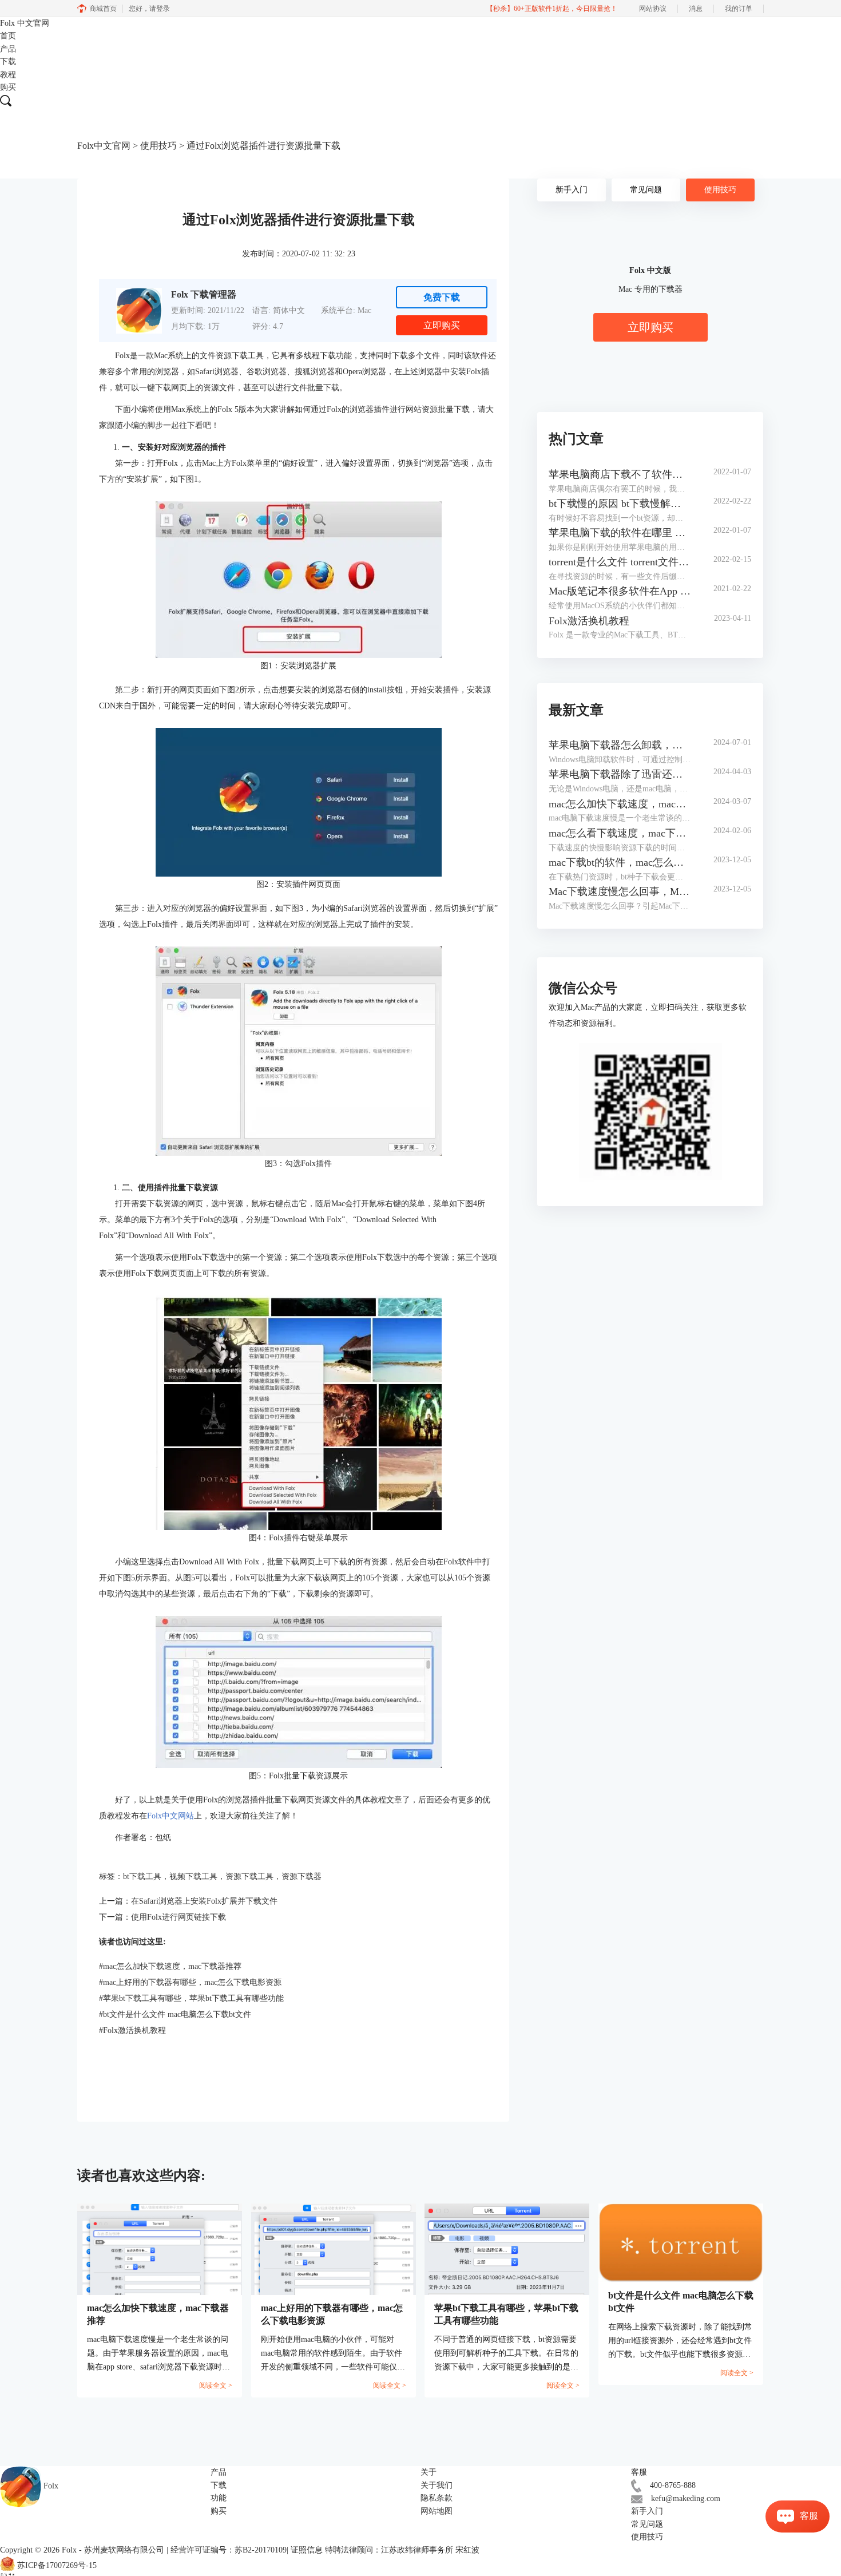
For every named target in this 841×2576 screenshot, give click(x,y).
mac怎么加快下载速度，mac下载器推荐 (170, 1966)
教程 (8, 75)
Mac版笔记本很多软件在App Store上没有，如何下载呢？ (620, 591)
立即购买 (442, 325)
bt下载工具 (142, 1876)
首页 (8, 36)
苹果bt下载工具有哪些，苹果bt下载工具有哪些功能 (191, 1998)
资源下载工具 (249, 1876)
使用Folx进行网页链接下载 (178, 1917)
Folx (25, 23)
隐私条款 (437, 2498)
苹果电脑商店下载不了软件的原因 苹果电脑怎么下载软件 (620, 474)
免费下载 (442, 297)
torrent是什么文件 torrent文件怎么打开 (620, 562)
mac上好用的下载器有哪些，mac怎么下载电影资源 (190, 1982)
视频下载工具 (193, 1876)
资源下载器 (302, 1876)
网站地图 (437, 2511)
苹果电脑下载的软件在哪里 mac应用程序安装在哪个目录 (620, 533)
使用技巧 (158, 146)
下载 (8, 62)
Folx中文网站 (170, 1816)
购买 (8, 87)
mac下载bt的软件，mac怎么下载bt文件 (620, 862)
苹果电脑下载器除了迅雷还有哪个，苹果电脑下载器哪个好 (620, 774)
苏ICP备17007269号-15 (57, 2565)
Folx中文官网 (104, 146)
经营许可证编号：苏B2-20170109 (229, 2550)
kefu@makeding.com (686, 2498)
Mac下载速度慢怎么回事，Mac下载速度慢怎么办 (620, 891)
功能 (219, 2498)
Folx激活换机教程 (132, 2030)
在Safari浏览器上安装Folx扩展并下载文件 (204, 1901)
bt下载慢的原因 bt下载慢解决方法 (620, 504)
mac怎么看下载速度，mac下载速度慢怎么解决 (620, 833)
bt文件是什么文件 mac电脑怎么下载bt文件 (175, 2014)
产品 (8, 49)
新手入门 (572, 190)
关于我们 (437, 2485)
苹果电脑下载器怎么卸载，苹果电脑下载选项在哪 (620, 745)
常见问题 (646, 190)
